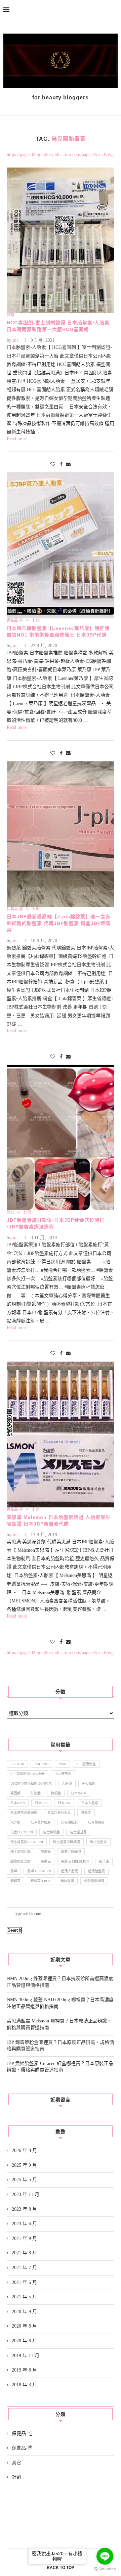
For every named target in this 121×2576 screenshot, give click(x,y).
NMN (62, 1764)
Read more (17, 439)
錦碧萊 (15, 1881)
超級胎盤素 (96, 1871)
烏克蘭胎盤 (96, 1822)
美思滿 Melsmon (75, 1861)
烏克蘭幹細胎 (41, 1822)
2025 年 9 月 (24, 2165)
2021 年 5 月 (24, 2297)
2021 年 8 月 (24, 2253)
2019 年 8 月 (24, 2370)
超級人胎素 (70, 1871)
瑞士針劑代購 (21, 1852)
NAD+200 (41, 1764)
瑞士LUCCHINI (22, 1832)
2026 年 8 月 (24, 2150)
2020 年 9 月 (24, 2312)
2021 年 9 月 (24, 2238)
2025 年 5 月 (24, 2180)
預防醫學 (67, 1881)
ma (16, 340)
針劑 (16, 2477)
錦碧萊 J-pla (41, 1881)
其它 (16, 2463)
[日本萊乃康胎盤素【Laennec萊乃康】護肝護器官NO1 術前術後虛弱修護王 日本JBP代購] (61, 545)
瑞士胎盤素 (98, 1842)
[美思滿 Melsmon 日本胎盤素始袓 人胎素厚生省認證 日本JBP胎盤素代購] (61, 1434)
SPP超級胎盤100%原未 (27, 1774)
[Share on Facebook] (61, 465)
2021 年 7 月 (24, 2268)
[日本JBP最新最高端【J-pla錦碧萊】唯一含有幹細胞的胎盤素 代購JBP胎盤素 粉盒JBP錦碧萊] (61, 834)
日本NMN (18, 1803)
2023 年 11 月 (26, 2194)
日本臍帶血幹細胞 (24, 1813)
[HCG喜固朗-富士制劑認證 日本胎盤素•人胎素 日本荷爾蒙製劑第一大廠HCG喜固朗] (61, 240)
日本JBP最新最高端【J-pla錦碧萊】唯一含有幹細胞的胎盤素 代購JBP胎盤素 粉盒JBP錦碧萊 (59, 923)
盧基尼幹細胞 (71, 1852)
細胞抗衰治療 (21, 1861)
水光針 (15, 1822)
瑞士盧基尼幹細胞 (67, 1842)
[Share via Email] (68, 465)
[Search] (114, 10)
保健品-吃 (22, 2433)
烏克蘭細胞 (69, 1822)
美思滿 (46, 1861)
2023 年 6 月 (24, 2224)
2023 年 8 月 (24, 2209)
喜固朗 (15, 1793)
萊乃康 (104, 1861)
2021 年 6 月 (24, 2282)
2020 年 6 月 (24, 2341)
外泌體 (36, 1793)
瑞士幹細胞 (51, 1832)
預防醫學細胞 (94, 1881)
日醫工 (86, 1813)
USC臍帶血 (63, 1774)
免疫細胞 (89, 1784)
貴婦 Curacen (39, 1871)
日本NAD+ (79, 1793)
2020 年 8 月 (24, 2326)
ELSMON (17, 1764)
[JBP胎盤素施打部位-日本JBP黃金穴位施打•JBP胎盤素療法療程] (61, 1138)
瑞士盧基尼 (78, 1832)
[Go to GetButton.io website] (105, 2569)
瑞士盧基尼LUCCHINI (27, 1842)
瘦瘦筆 (46, 1852)
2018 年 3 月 (24, 2385)
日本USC (65, 1803)
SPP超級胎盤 (86, 1764)
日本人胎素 (90, 1803)
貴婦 (14, 1871)
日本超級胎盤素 (59, 1813)
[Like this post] (53, 465)
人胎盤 (67, 1784)
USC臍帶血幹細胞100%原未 (31, 1784)
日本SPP (41, 1803)
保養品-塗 (22, 2448)
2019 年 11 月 (26, 2356)
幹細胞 (56, 1793)
